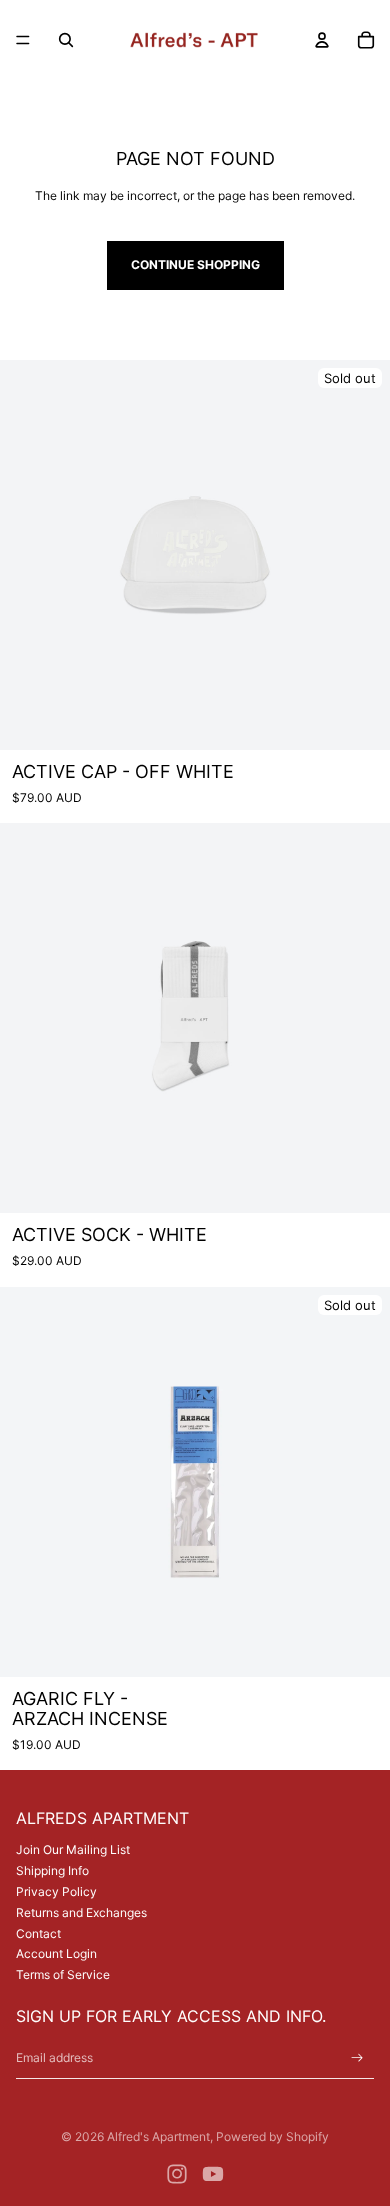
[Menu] (23, 40)
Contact (38, 1933)
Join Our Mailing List (73, 1849)
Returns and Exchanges (81, 1912)
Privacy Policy (56, 1891)
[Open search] (66, 40)
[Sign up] (357, 2058)
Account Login (56, 1953)
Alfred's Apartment (158, 2136)
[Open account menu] (322, 40)
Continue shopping (195, 264)
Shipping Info (52, 1870)
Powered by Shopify (272, 2136)
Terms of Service (63, 1974)
